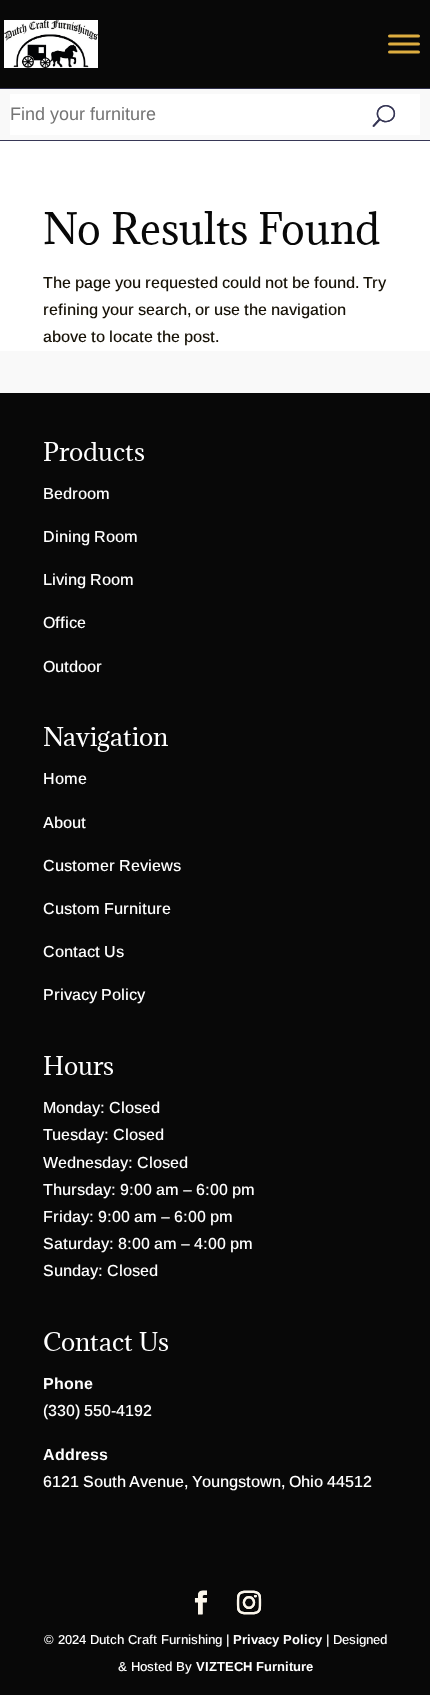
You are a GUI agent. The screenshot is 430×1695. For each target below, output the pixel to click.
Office (64, 622)
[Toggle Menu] (404, 43)
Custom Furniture (107, 908)
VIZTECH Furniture (254, 1666)
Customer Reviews (112, 865)
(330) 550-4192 (97, 1410)
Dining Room (90, 536)
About (64, 822)
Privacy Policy (94, 994)
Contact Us (83, 951)
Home (65, 778)
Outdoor (72, 666)
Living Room (88, 579)
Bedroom (76, 493)
